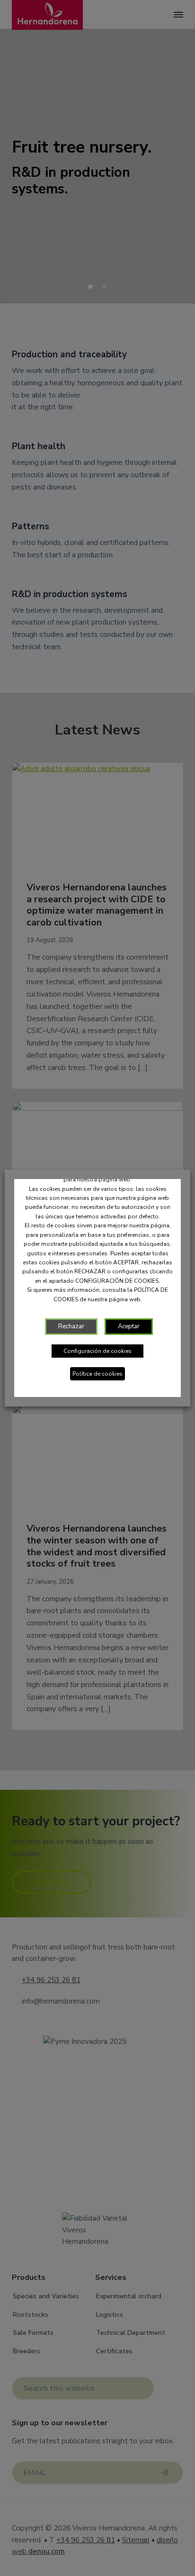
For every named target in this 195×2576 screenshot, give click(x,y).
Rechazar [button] (71, 1326)
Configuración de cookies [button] (97, 1351)
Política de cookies (97, 1374)
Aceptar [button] (129, 1326)
